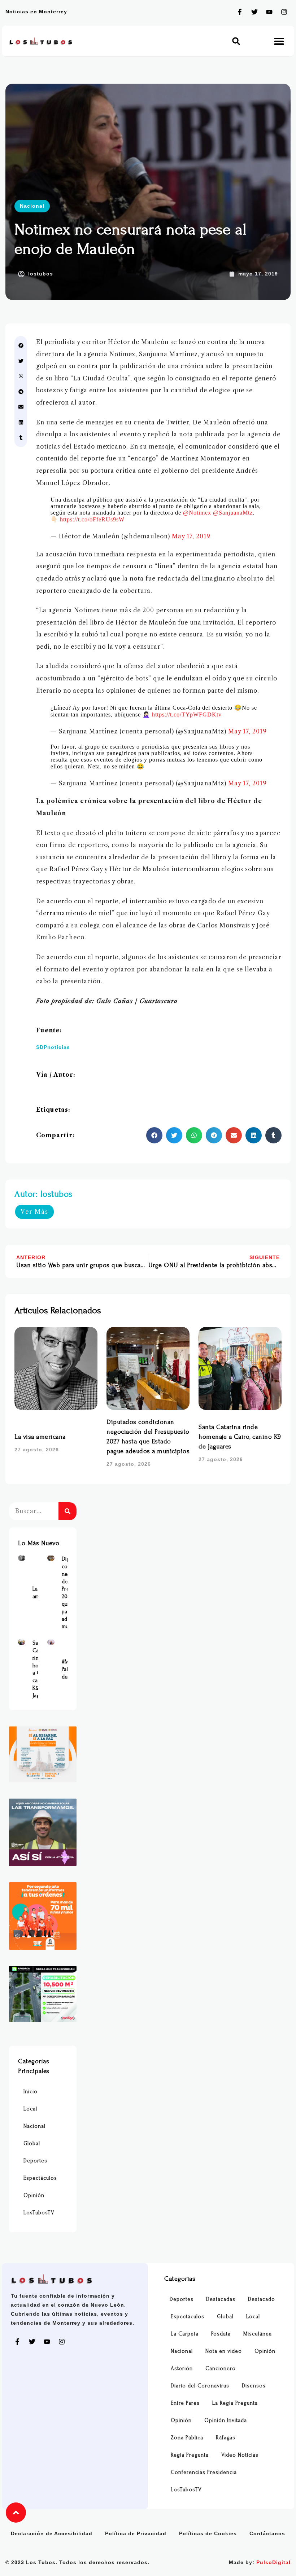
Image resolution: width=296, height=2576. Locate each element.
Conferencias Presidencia (204, 2472)
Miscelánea (258, 2334)
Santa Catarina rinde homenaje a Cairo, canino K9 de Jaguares (240, 1437)
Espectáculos (40, 2178)
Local (30, 2109)
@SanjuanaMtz (233, 513)
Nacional (32, 206)
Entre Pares (185, 2403)
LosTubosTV (39, 2213)
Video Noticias (240, 2455)
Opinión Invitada (226, 2420)
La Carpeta (185, 2334)
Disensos (254, 2386)
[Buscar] (68, 1511)
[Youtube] (269, 12)
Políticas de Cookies (208, 2533)
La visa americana (40, 1437)
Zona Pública (187, 2438)
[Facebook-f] (240, 12)
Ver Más (34, 1212)
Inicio (31, 2092)
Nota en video (224, 2351)
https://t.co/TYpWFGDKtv (187, 714)
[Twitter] (254, 12)
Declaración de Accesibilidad (52, 2533)
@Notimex (197, 513)
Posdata (221, 2334)
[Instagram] (284, 12)
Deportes (35, 2161)
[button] (236, 41)
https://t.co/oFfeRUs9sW (92, 519)
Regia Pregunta (190, 2455)
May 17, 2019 (191, 536)
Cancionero (221, 2368)
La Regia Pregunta (235, 2403)
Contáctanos (267, 2533)
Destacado (262, 2299)
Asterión (182, 2368)
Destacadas (221, 2299)
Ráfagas (226, 2438)
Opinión (34, 2195)
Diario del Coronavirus (200, 2386)
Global (32, 2143)
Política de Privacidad (136, 2533)
